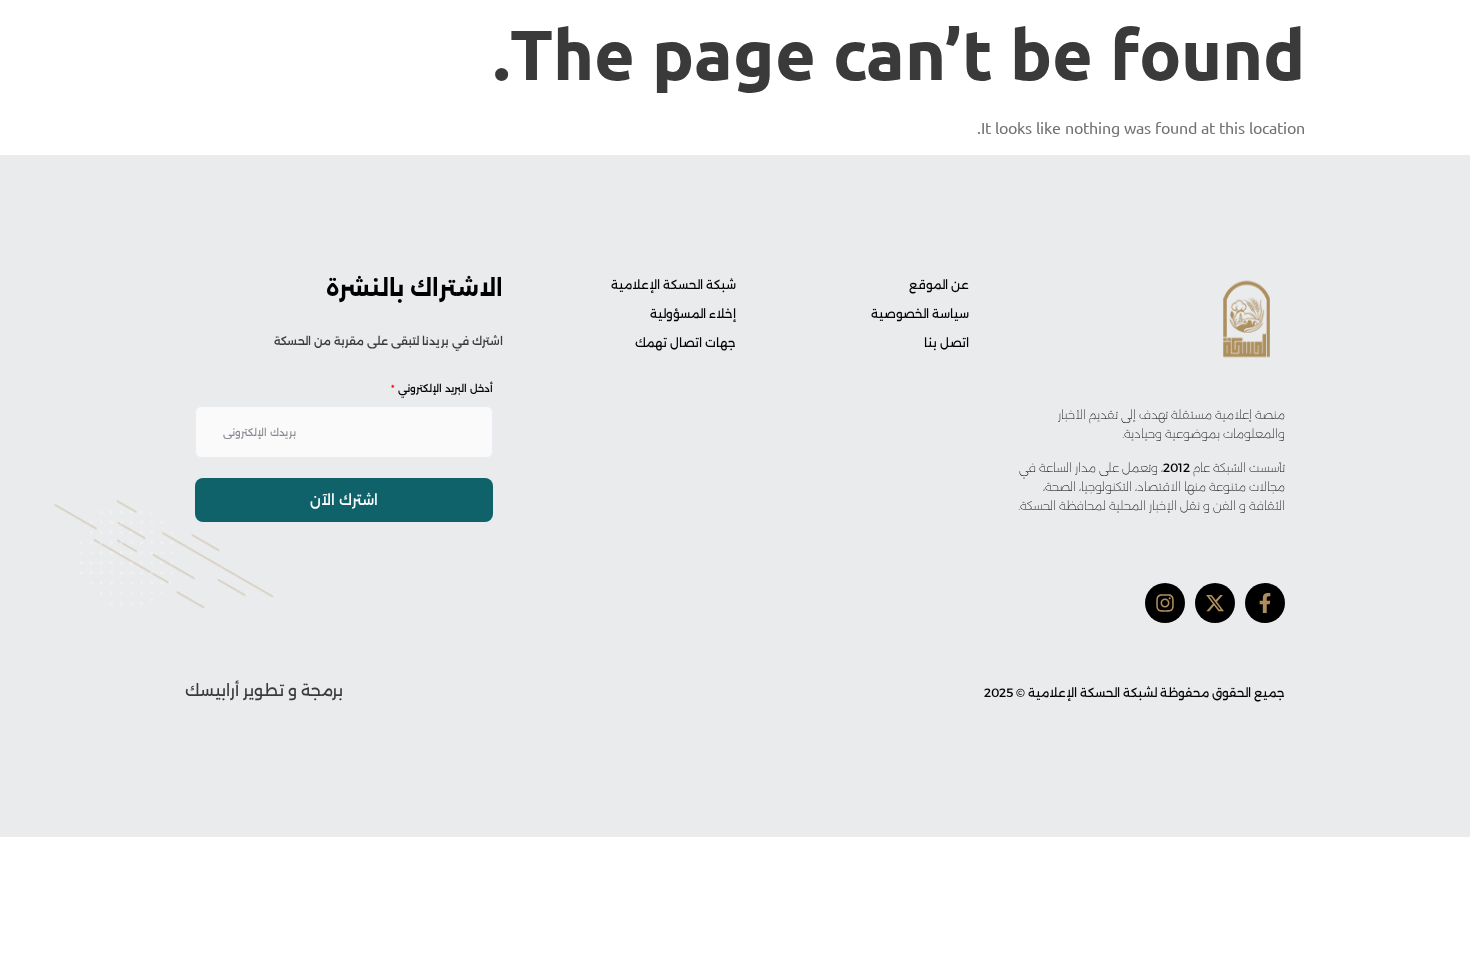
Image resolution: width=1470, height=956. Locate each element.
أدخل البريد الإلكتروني (442, 388)
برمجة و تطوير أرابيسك (264, 690)
